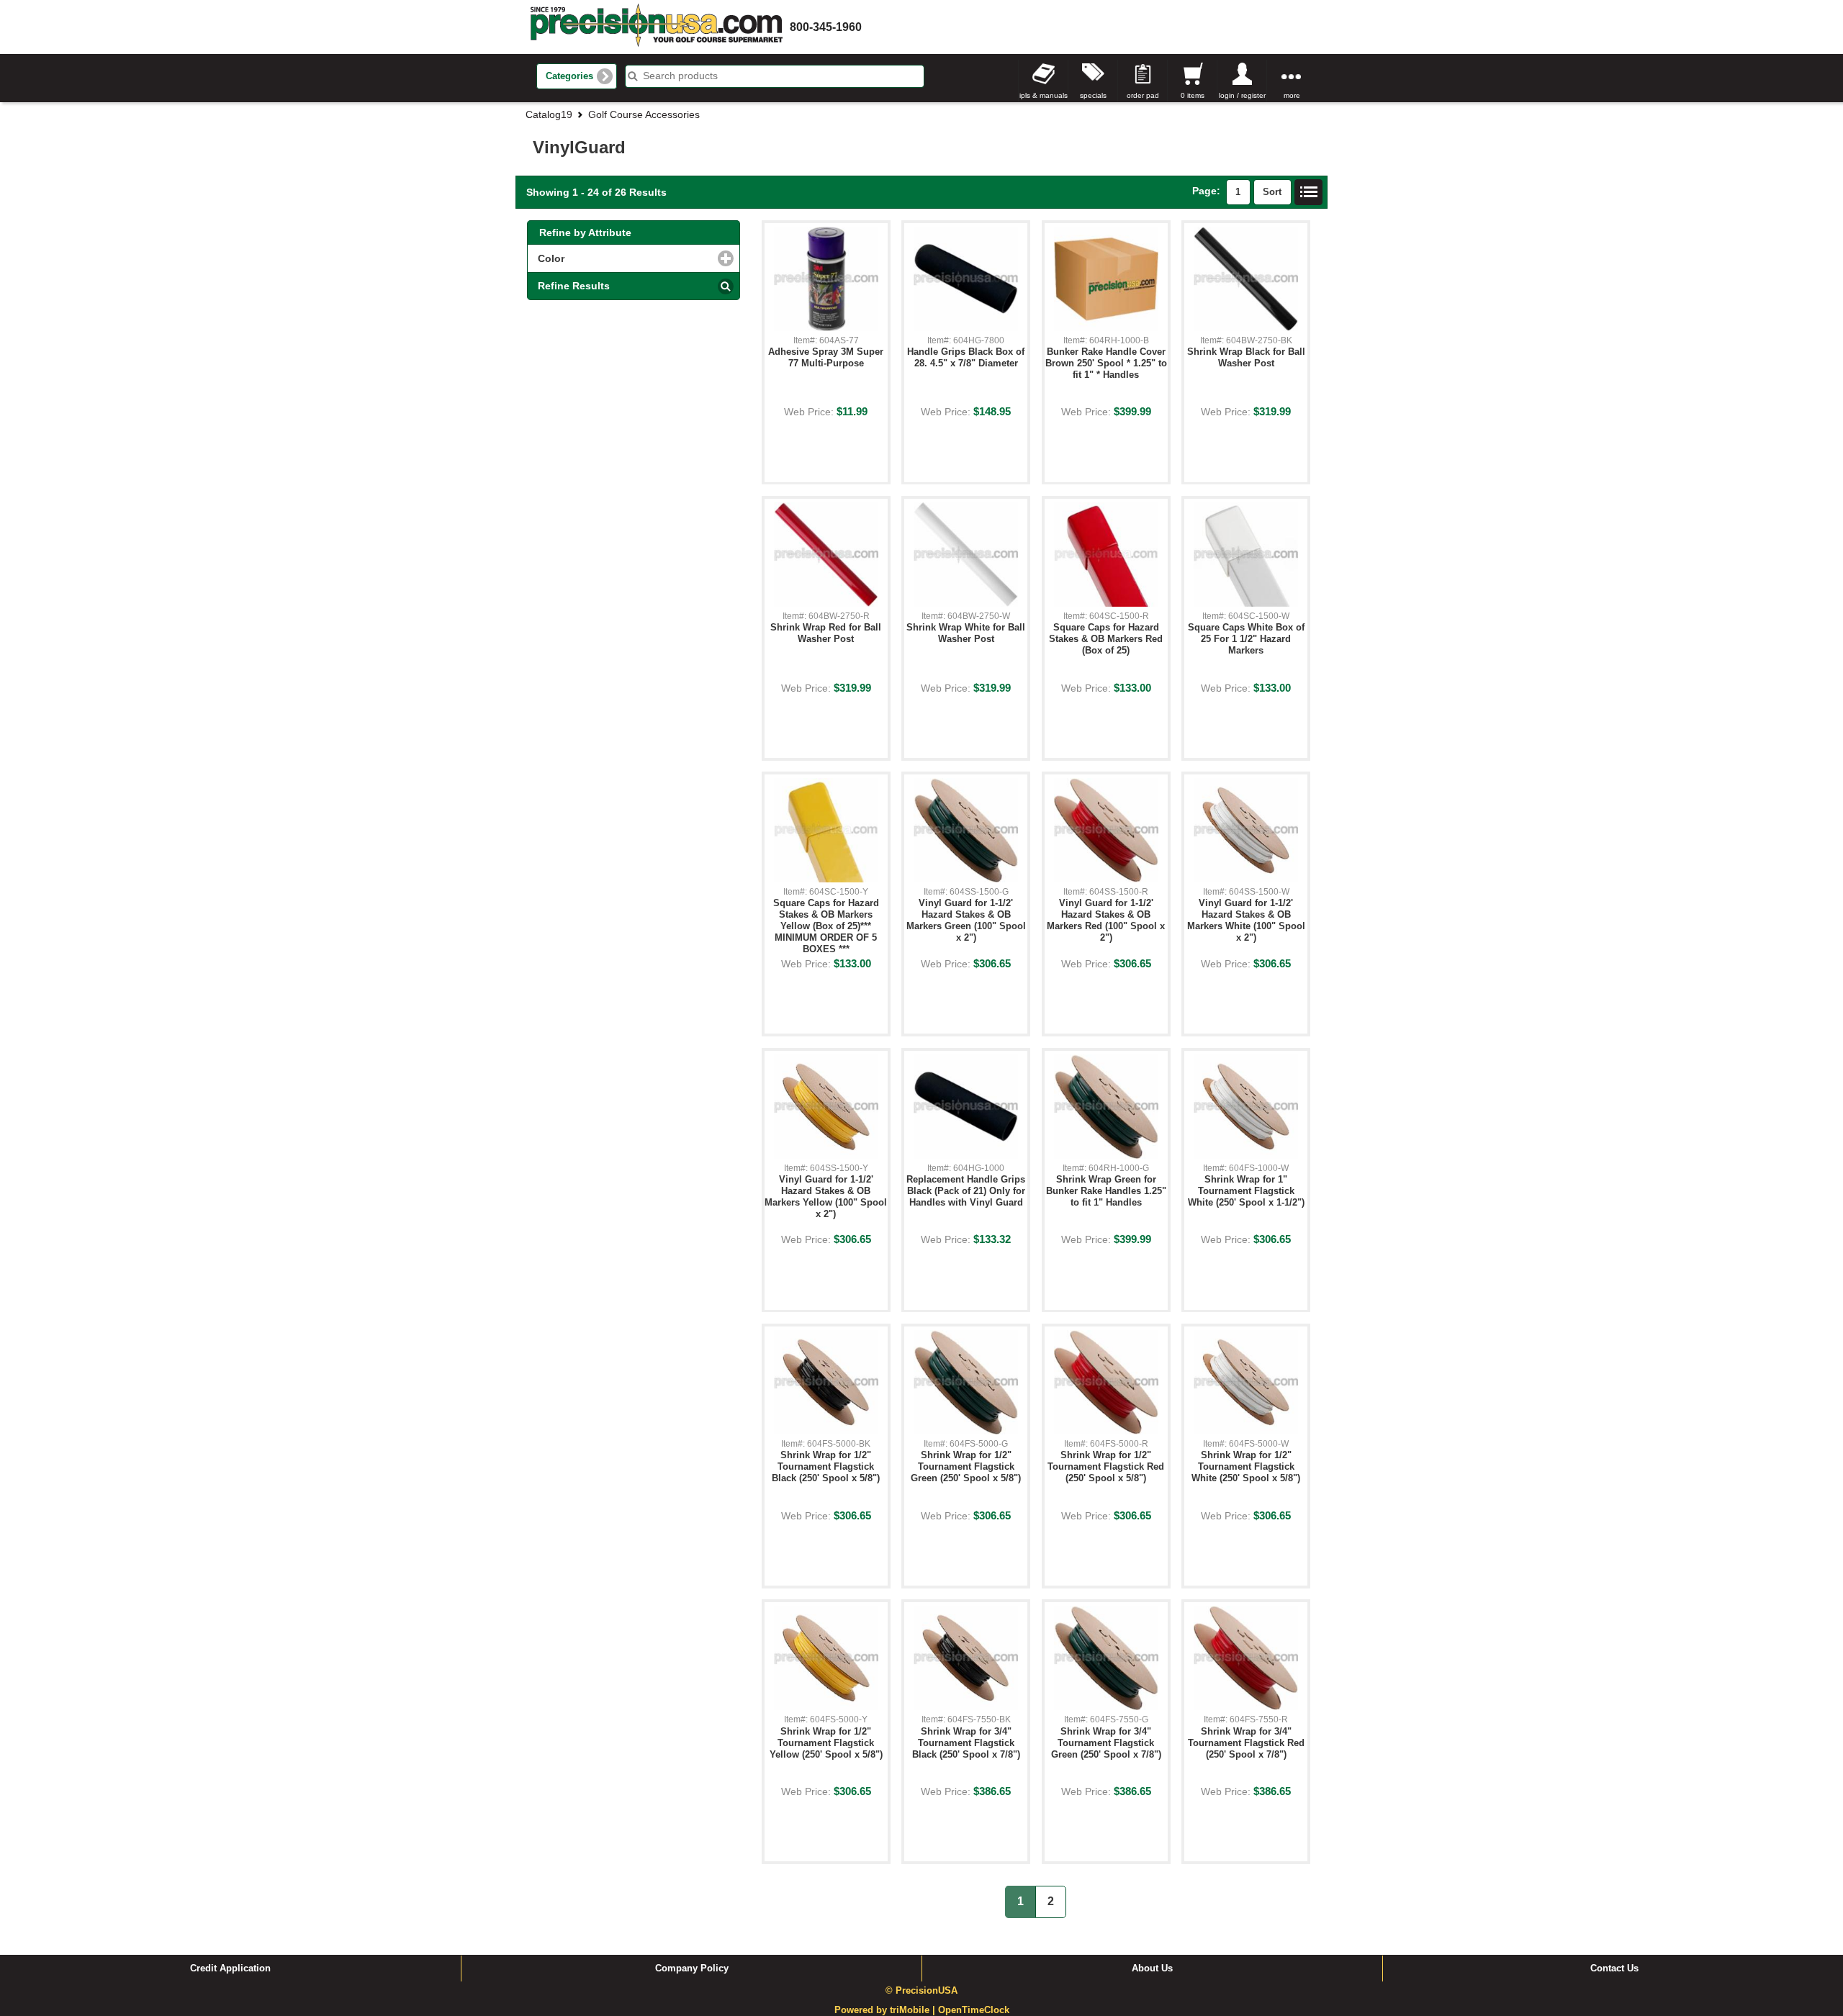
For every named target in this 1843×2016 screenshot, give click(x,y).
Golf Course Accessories (644, 114)
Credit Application (230, 1968)
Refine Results (574, 286)
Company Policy (692, 1968)
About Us (1152, 1968)
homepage (657, 27)
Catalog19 (549, 114)
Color (612, 258)
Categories (569, 76)
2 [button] (1051, 1901)
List (1309, 192)
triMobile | (914, 2010)
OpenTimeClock (974, 2010)
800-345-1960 (826, 27)
